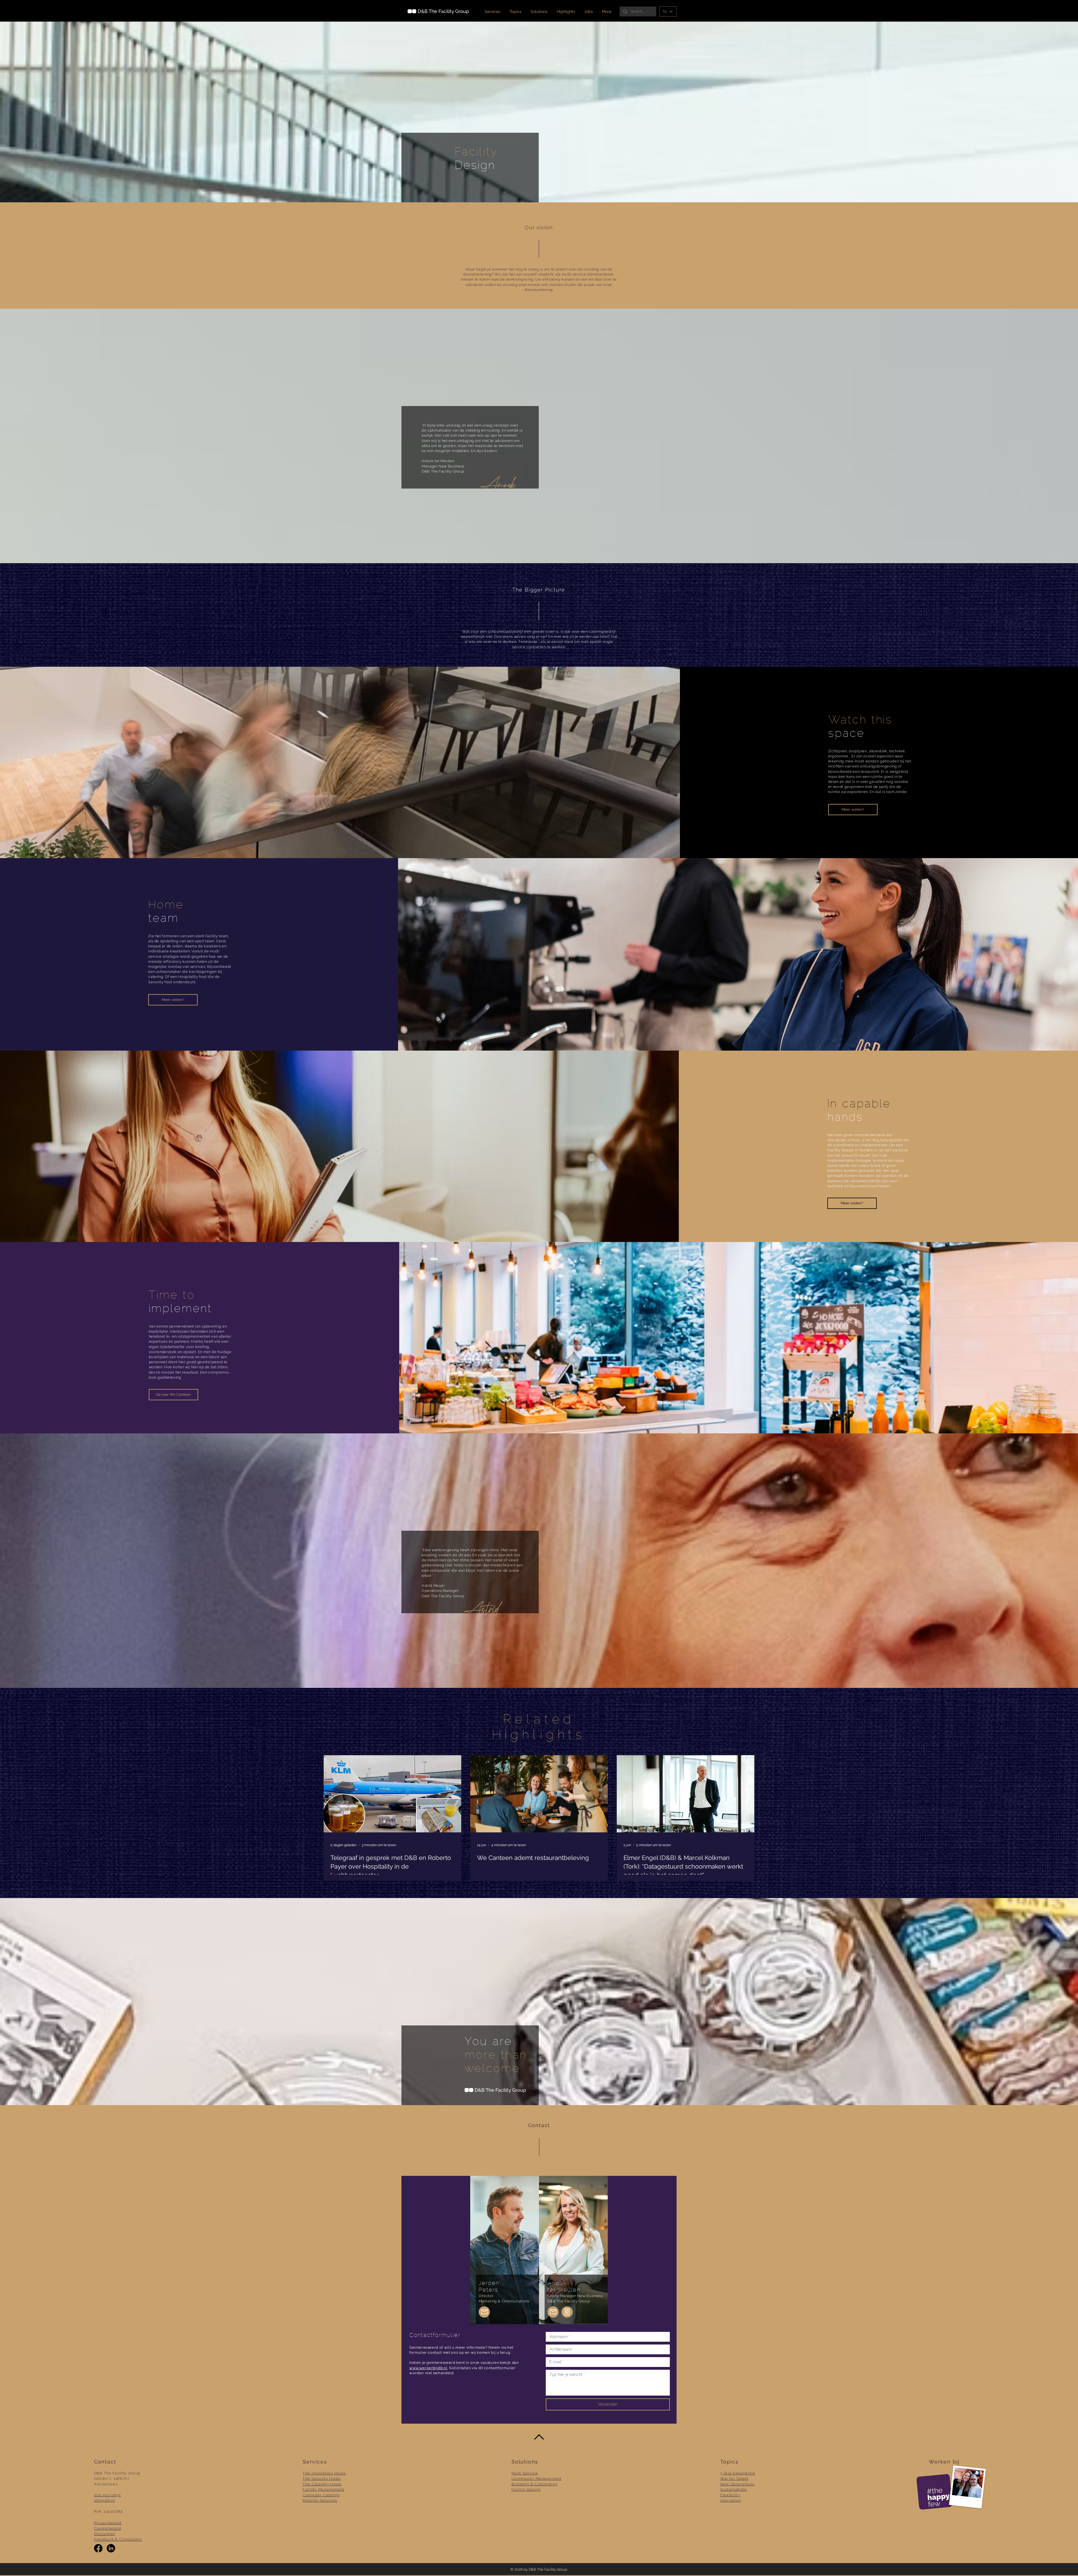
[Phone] (567, 2312)
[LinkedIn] (111, 2548)
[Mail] (484, 2312)
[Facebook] (98, 2548)
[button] (539, 12)
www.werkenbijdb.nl (428, 2368)
